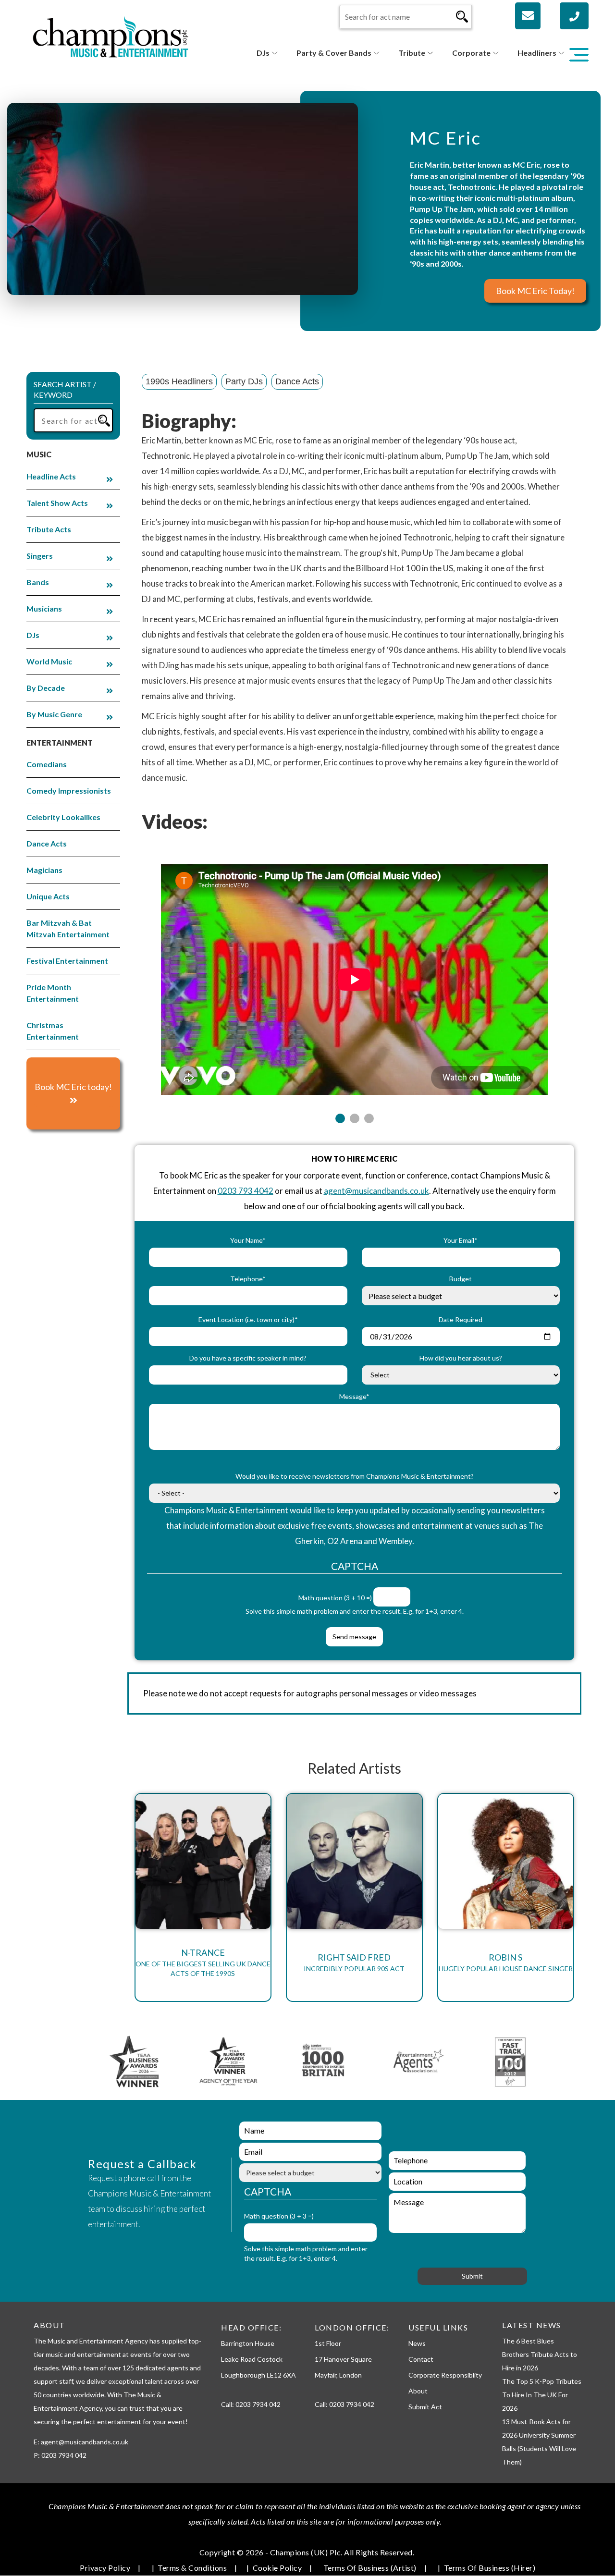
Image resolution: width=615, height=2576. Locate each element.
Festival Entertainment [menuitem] (67, 961)
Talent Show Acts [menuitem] (57, 503)
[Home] (111, 36)
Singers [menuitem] (40, 556)
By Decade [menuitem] (46, 688)
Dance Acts (297, 381)
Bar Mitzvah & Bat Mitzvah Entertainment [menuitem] (68, 928)
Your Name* (248, 1240)
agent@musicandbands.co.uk (376, 1191)
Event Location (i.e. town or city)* (248, 1319)
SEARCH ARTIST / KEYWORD (65, 390)
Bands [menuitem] (38, 582)
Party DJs (244, 381)
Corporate (471, 53)
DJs (263, 53)
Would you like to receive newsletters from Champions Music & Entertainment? (355, 1476)
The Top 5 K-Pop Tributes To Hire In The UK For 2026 (542, 2395)
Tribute (412, 53)
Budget (461, 1279)
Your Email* (461, 1240)
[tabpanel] (354, 974)
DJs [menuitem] (33, 635)
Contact (421, 2359)
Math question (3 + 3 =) (279, 2216)
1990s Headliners (179, 381)
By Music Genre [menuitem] (54, 714)
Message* (354, 1396)
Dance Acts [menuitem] (47, 843)
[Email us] (528, 16)
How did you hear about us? (461, 1358)
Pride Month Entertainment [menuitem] (53, 993)
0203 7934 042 (258, 2404)
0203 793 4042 (246, 1191)
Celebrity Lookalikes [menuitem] (63, 817)
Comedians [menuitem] (47, 764)
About (418, 2391)
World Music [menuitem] (49, 661)
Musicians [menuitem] (44, 608)
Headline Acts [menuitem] (51, 476)
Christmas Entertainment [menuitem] (53, 1031)
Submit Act (425, 2407)
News (417, 2343)
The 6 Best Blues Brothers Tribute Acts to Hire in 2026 (540, 2354)
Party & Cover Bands (334, 53)
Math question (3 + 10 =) (335, 1598)
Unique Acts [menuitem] (48, 896)
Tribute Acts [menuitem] (49, 529)
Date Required (461, 1319)
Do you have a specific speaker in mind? (248, 1358)
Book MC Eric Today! (535, 291)
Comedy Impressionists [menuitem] (69, 791)
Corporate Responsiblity (445, 2375)
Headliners (537, 53)
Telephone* (248, 1279)
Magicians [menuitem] (44, 870)
